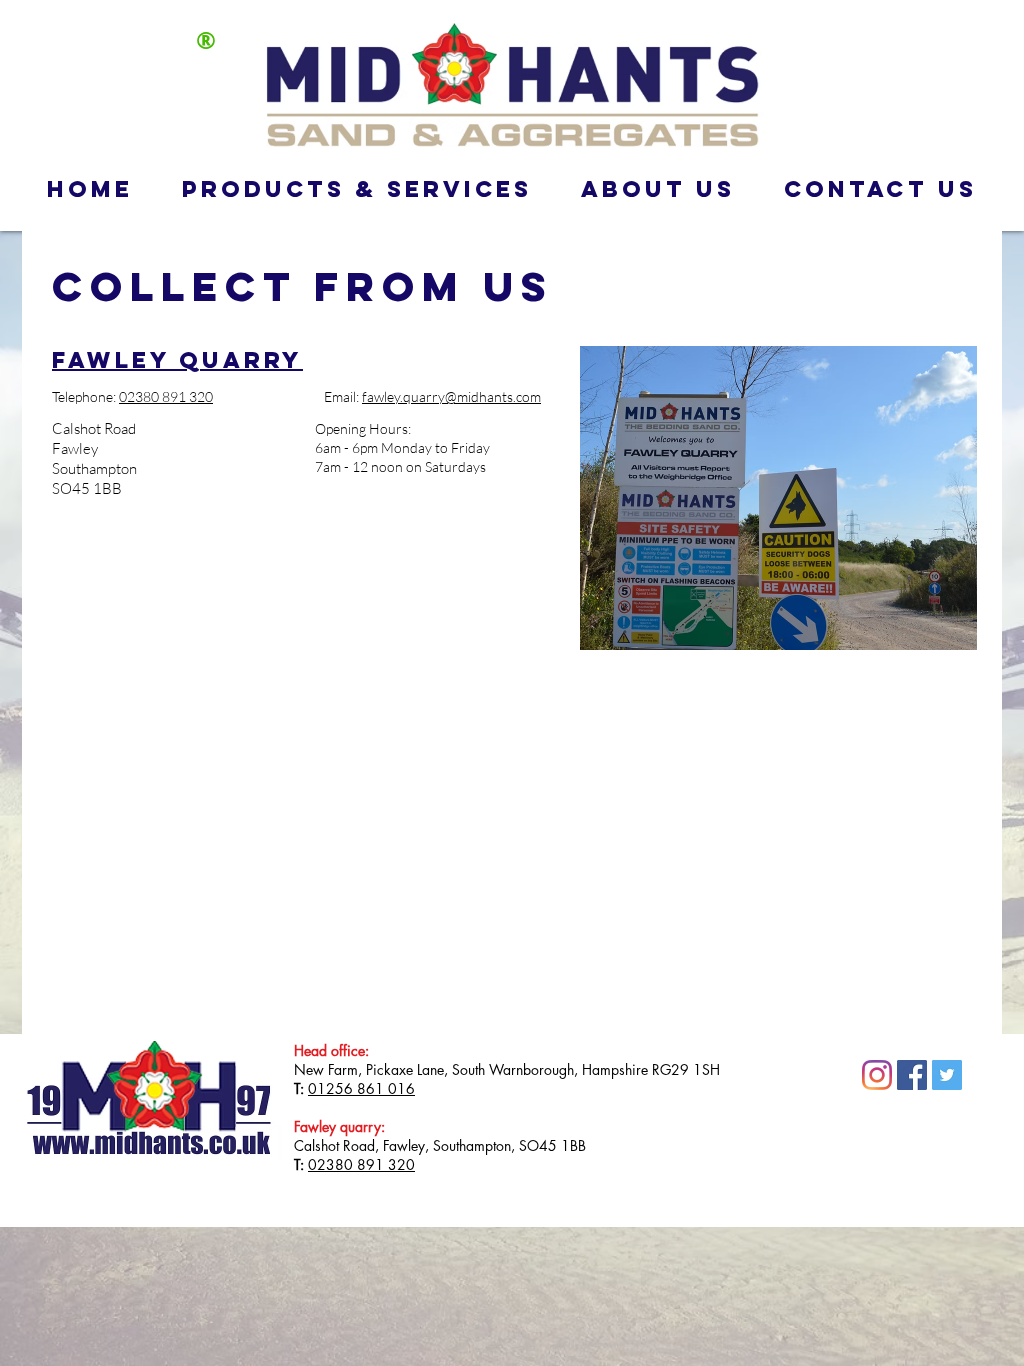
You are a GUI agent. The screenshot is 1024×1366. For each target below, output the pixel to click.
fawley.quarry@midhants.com (451, 396)
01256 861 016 (361, 1088)
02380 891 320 (361, 1164)
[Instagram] (877, 1075)
